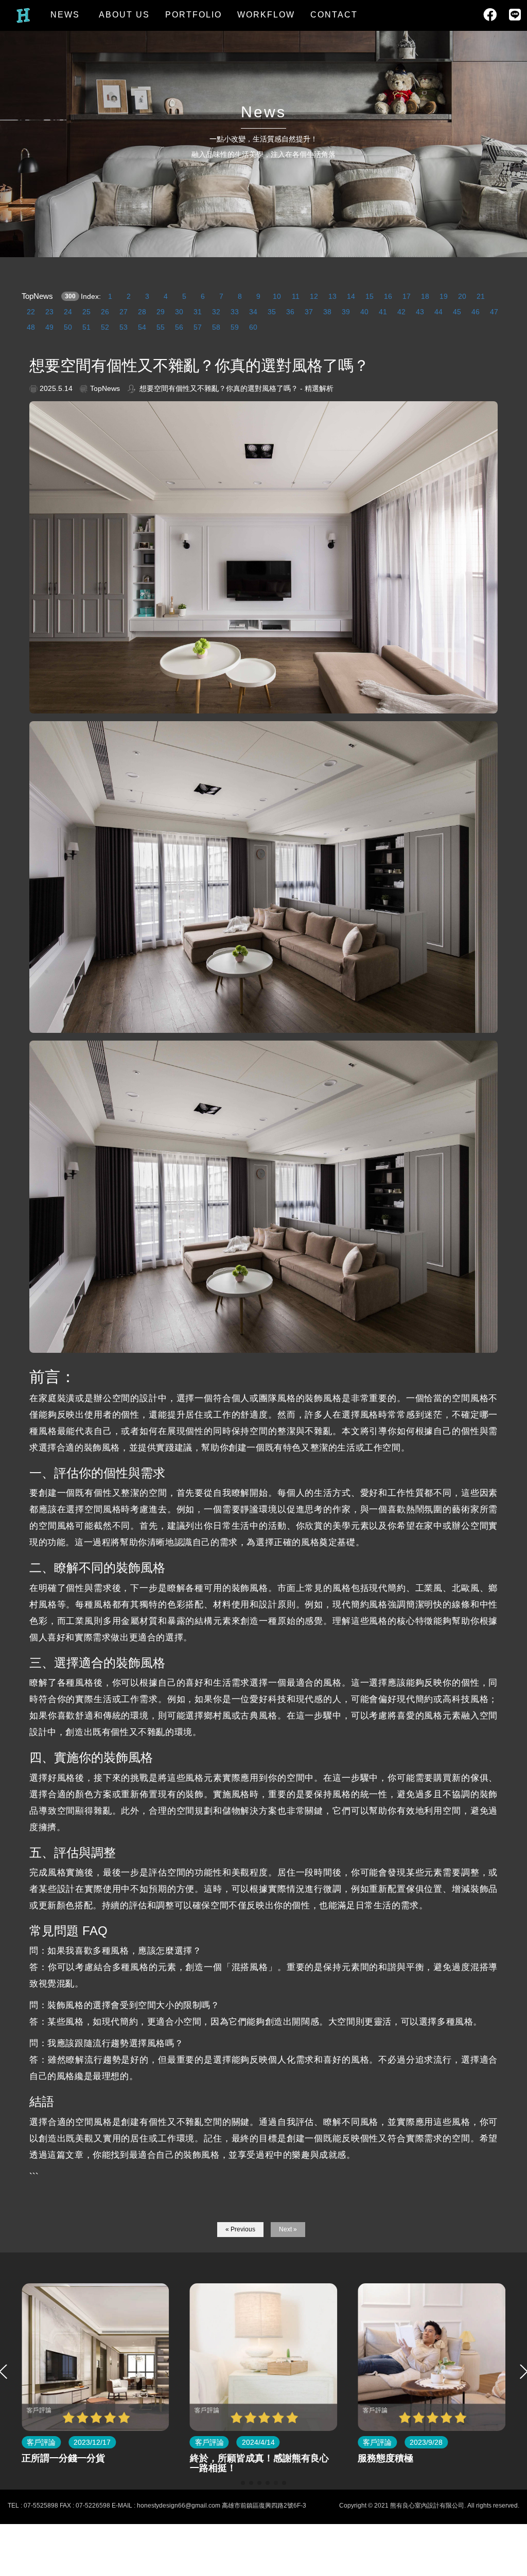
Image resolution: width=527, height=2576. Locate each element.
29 (161, 312)
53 (124, 327)
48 (31, 327)
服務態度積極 (226, 2458)
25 (86, 312)
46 (476, 312)
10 (277, 296)
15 (370, 296)
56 (179, 327)
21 (481, 296)
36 (290, 312)
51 (86, 327)
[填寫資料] (509, 2394)
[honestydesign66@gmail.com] (509, 2314)
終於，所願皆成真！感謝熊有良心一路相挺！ (99, 2463)
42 (401, 312)
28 (142, 312)
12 (314, 296)
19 (444, 296)
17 (407, 296)
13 (332, 296)
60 (253, 327)
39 (346, 312)
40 (364, 312)
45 (457, 312)
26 (105, 312)
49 (49, 327)
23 (49, 312)
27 (124, 312)
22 (31, 312)
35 (272, 312)
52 (105, 327)
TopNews (31, 296)
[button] (243, 2483)
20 (462, 296)
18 (425, 296)
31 (198, 312)
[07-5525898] (509, 2274)
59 (235, 327)
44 (438, 312)
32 (216, 312)
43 (420, 312)
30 (179, 312)
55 (161, 327)
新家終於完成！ (399, 2458)
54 (142, 327)
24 (68, 312)
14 (351, 296)
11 (296, 296)
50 (68, 327)
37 (309, 312)
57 (198, 327)
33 (235, 312)
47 (494, 312)
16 (388, 296)
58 (216, 327)
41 (383, 312)
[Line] (509, 2354)
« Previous (240, 2229)
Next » (288, 2229)
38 (327, 312)
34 (253, 312)
